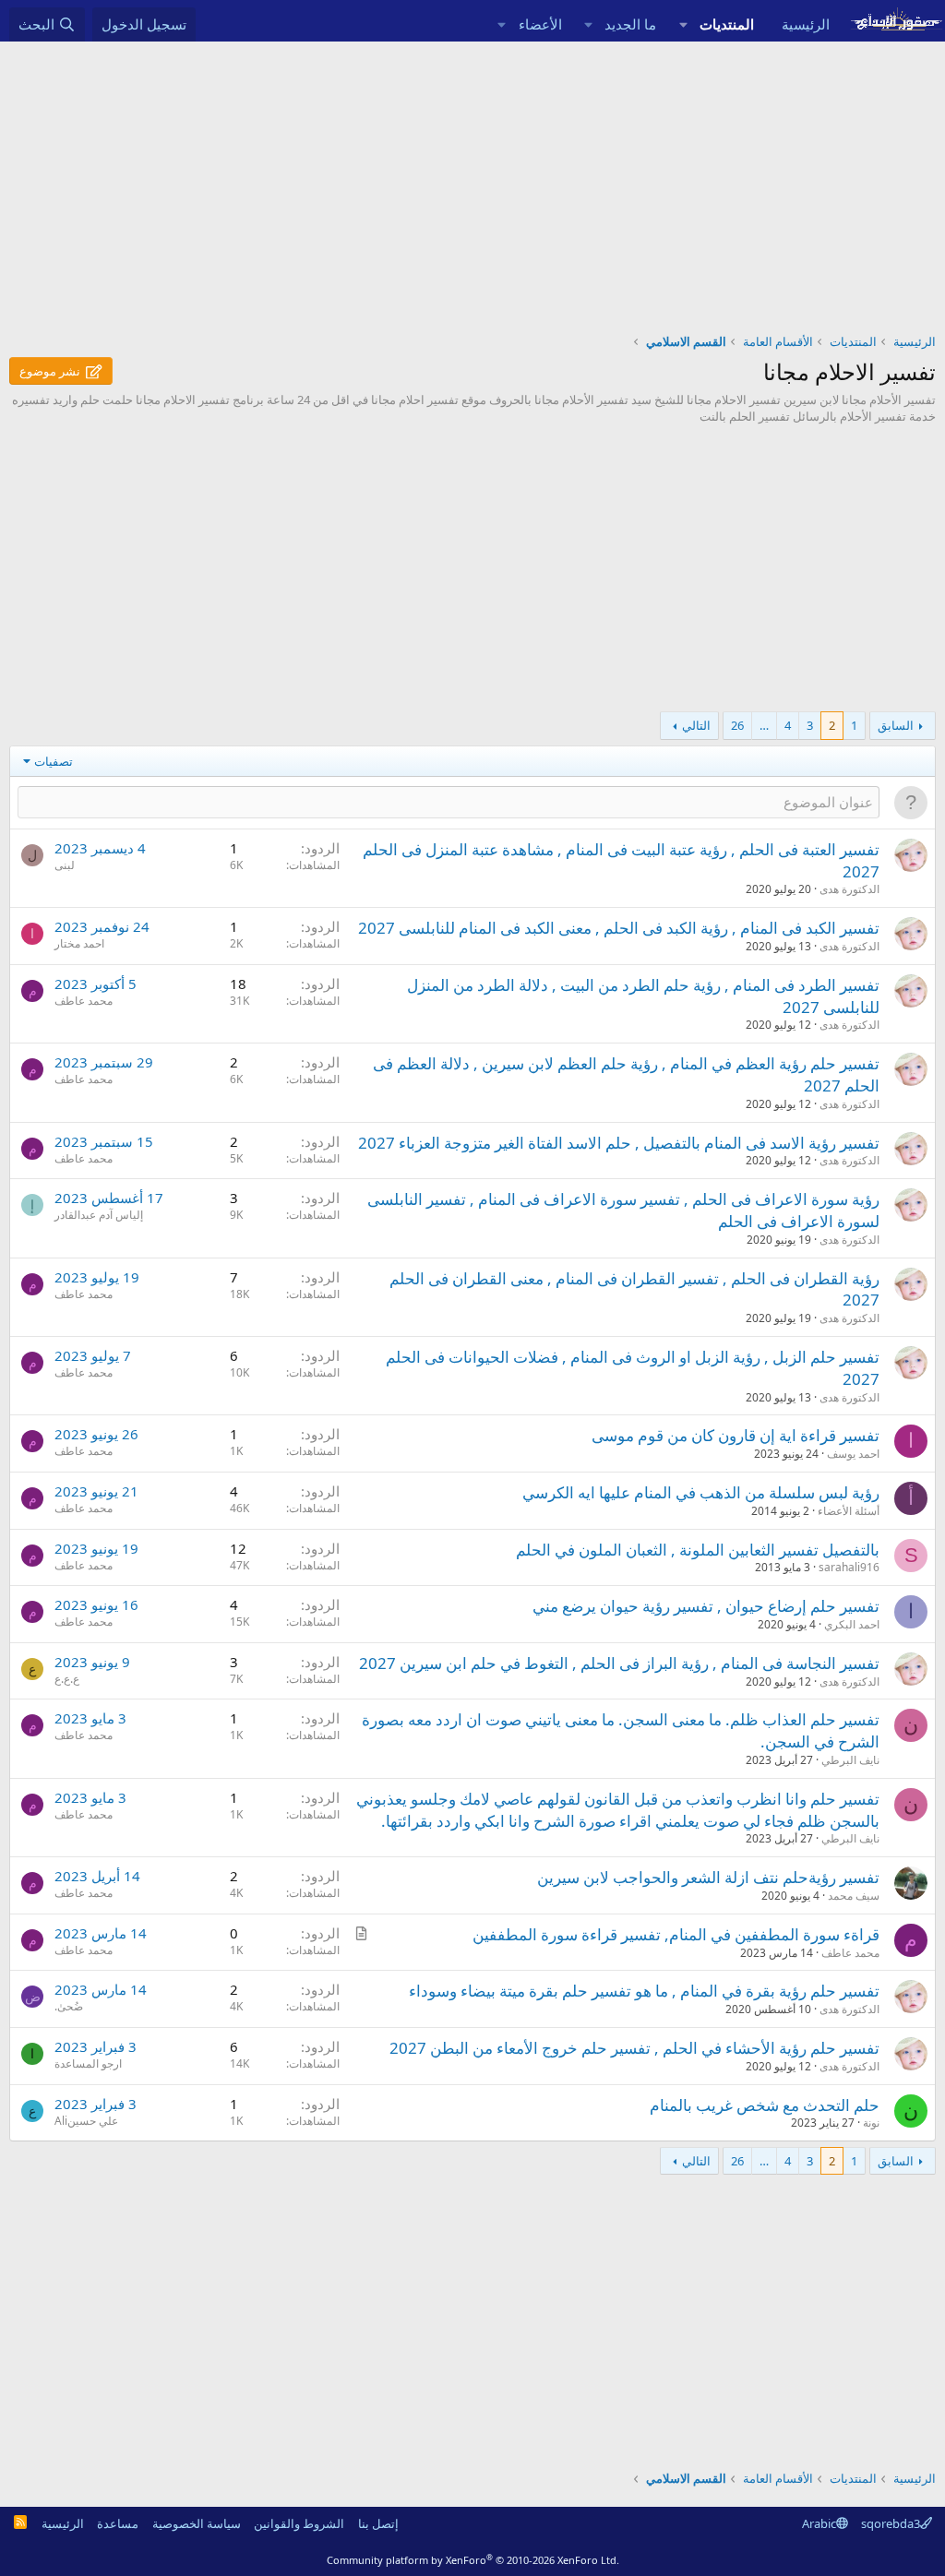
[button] (683, 24)
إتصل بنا (378, 2523)
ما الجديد (630, 24)
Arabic (819, 2523)
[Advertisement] (472, 180)
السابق (896, 725)
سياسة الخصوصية (197, 2523)
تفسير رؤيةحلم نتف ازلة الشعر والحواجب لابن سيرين (708, 1877)
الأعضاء (540, 24)
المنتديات (727, 24)
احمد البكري (852, 1624)
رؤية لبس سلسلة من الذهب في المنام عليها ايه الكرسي (701, 1492)
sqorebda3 (891, 2523)
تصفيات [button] (54, 761)
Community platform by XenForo (473, 2560)
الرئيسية (806, 24)
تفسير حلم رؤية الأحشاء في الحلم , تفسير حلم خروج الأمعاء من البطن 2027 (634, 2048)
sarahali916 (849, 1567)
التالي (696, 725)
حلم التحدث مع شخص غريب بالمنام (765, 2105)
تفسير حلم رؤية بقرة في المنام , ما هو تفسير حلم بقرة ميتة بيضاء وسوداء (644, 1991)
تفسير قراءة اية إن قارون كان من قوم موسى (736, 1435)
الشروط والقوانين (299, 2523)
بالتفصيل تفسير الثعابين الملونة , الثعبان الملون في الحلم (698, 1550)
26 (737, 725)
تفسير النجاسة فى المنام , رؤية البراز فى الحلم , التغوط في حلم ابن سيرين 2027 (619, 1663)
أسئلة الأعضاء (849, 1511)
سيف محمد (854, 1896)
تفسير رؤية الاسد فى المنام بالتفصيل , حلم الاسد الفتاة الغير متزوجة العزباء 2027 (619, 1143)
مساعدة (118, 2523)
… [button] (764, 725)
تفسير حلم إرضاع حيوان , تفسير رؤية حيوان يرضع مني (706, 1606)
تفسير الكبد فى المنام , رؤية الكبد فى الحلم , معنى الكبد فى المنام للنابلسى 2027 (619, 928)
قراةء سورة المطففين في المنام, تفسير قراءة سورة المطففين (676, 1934)
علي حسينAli (86, 2121)
